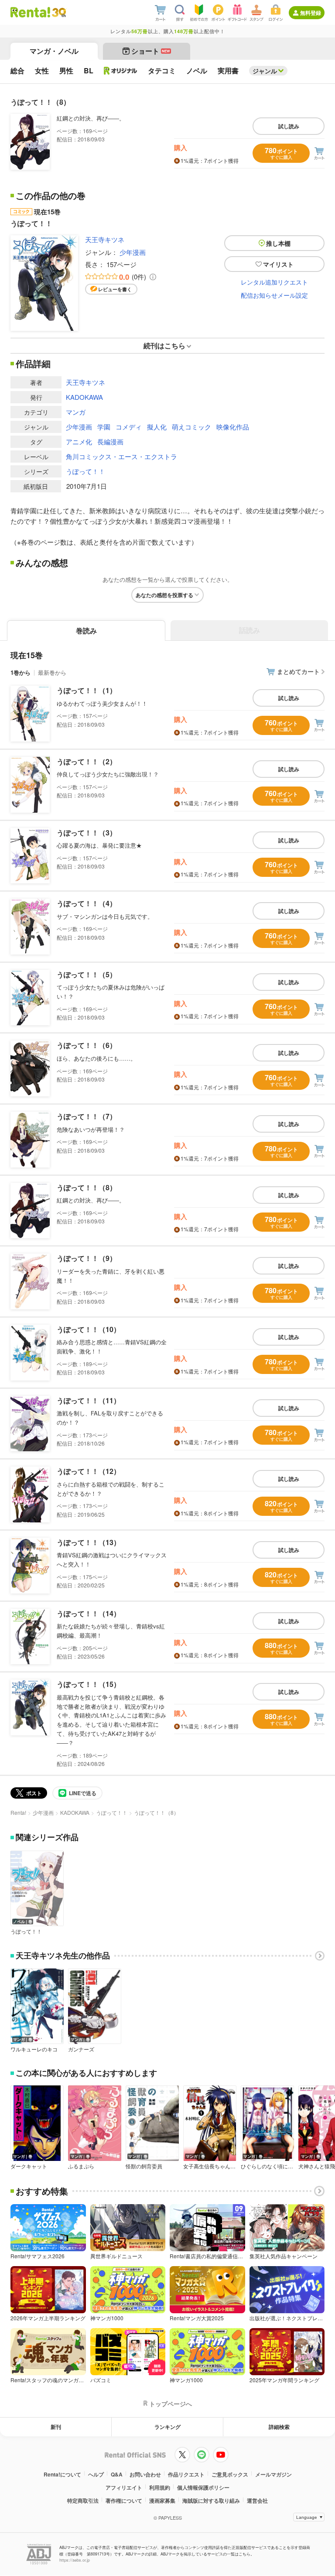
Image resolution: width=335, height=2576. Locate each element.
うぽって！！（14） (89, 1613)
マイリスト (278, 264)
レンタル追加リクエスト (274, 282)
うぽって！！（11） (89, 1400)
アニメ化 (79, 441)
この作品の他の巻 (51, 196)
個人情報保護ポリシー (203, 2487)
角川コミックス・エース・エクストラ (121, 456)
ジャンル (265, 71)
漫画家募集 (162, 2500)
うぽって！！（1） (87, 690)
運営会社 (257, 2500)
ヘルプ (96, 2474)
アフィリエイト (124, 2487)
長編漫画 (110, 441)
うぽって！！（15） (89, 1684)
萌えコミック (191, 427)
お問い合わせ (145, 2474)
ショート (151, 51)
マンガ (76, 412)
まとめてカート (298, 671)
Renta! (18, 1812)
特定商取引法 (83, 2500)
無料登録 (311, 13)
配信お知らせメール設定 (274, 295)
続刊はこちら (164, 345)
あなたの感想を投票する (164, 595)
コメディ (129, 427)
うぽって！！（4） (87, 903)
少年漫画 (133, 252)
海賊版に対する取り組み (211, 2500)
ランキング (167, 2427)
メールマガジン (273, 2474)
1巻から (21, 672)
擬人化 (157, 427)
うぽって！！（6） (87, 1045)
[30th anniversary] (59, 12)
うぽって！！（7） (87, 1116)
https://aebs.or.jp (75, 2560)
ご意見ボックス (230, 2474)
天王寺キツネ (105, 239)
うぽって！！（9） (87, 1258)
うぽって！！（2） (87, 761)
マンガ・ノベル (54, 51)
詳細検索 (279, 2427)
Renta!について (62, 2474)
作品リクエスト (186, 2474)
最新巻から (52, 672)
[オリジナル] (121, 71)
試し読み (289, 126)
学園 (104, 427)
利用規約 (160, 2487)
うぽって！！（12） (89, 1471)
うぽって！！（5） (87, 974)
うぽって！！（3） (87, 833)
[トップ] (30, 12)
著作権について (124, 2500)
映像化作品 (233, 427)
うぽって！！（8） (87, 1187)
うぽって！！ (85, 471)
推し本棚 (278, 243)
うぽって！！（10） (89, 1329)
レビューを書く (115, 289)
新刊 (56, 2427)
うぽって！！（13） (89, 1542)
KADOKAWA (84, 397)
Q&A (117, 2474)
